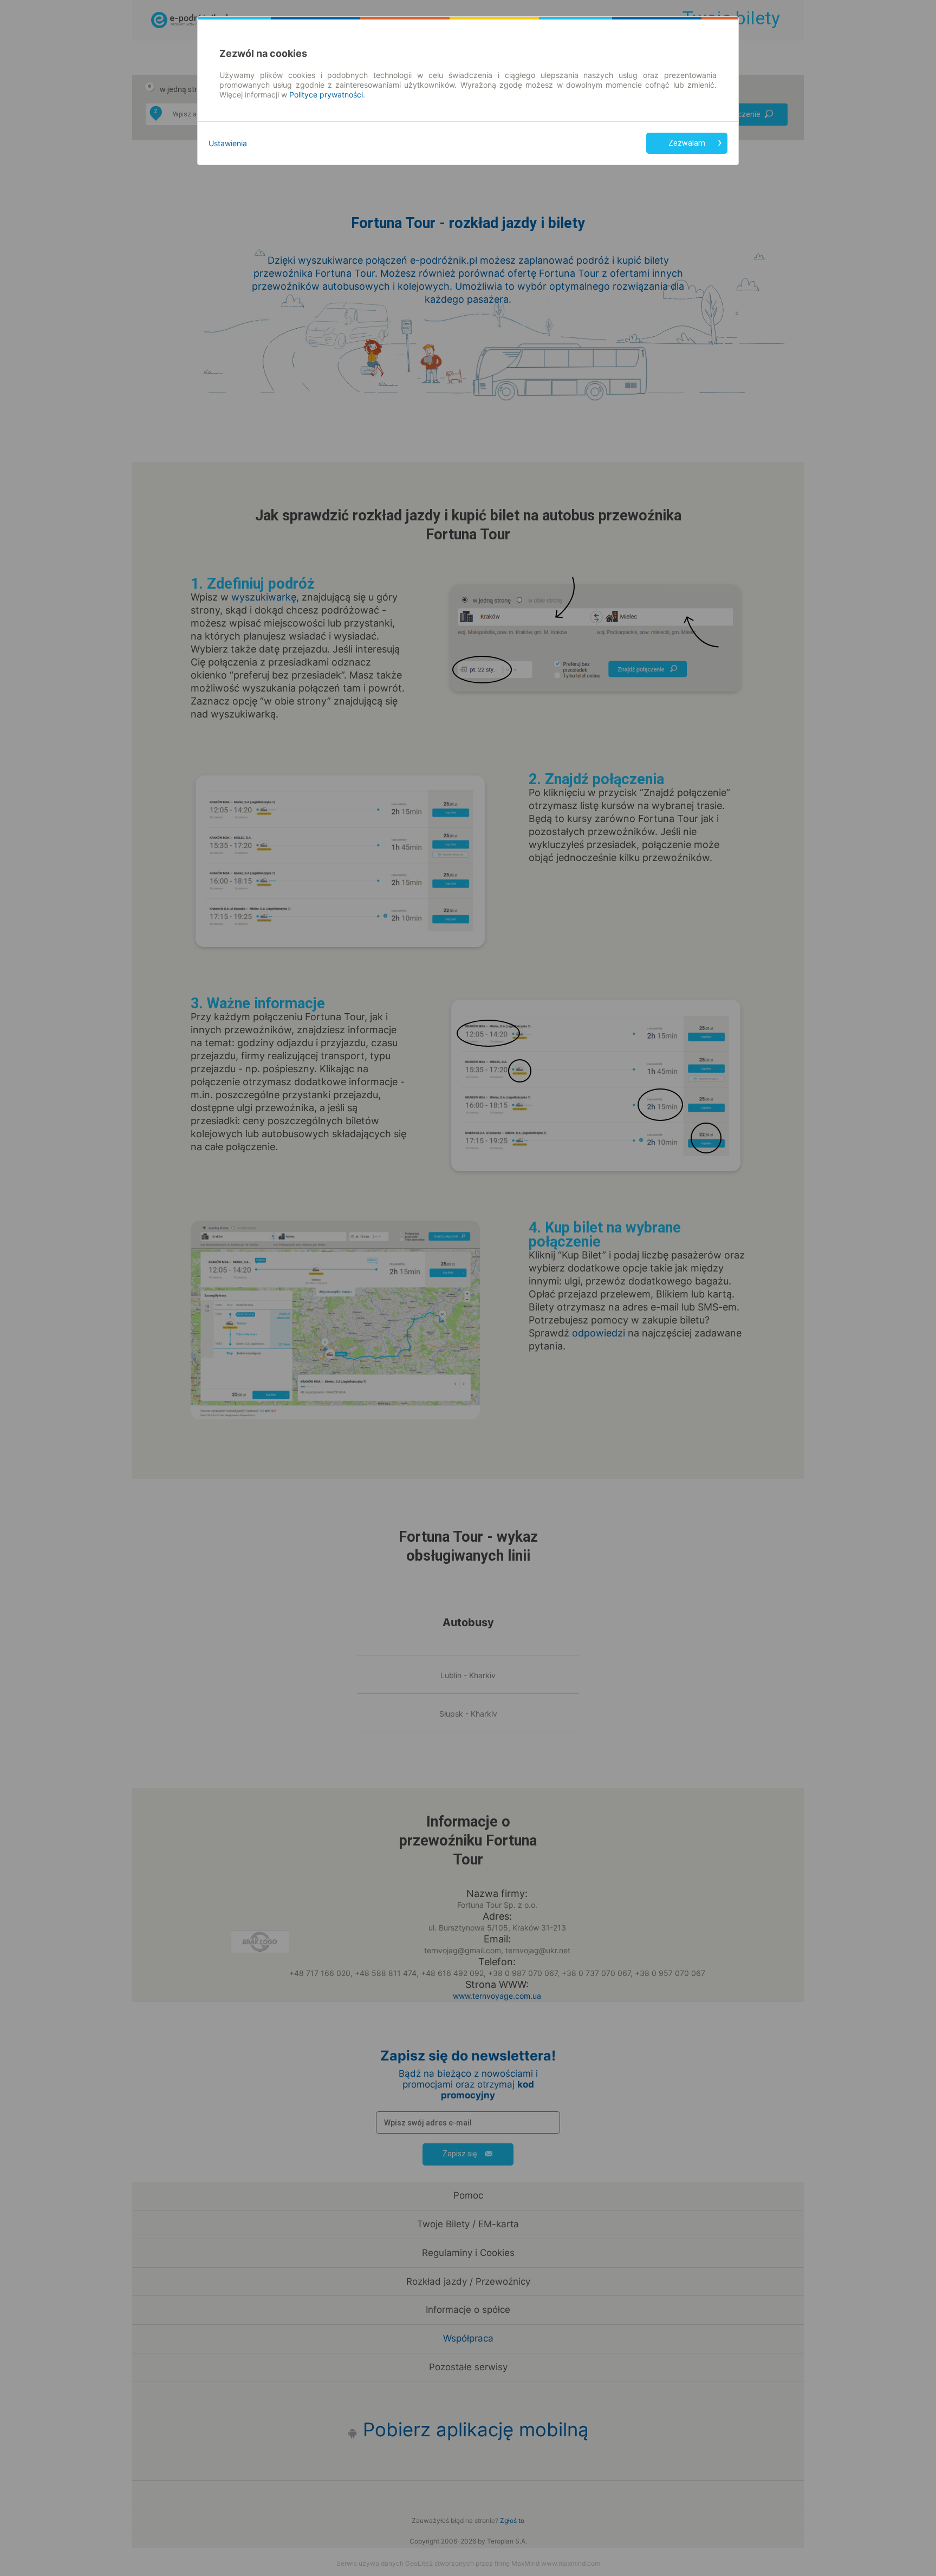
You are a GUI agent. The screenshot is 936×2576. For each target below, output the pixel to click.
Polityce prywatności (326, 94)
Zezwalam (687, 143)
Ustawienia (228, 143)
